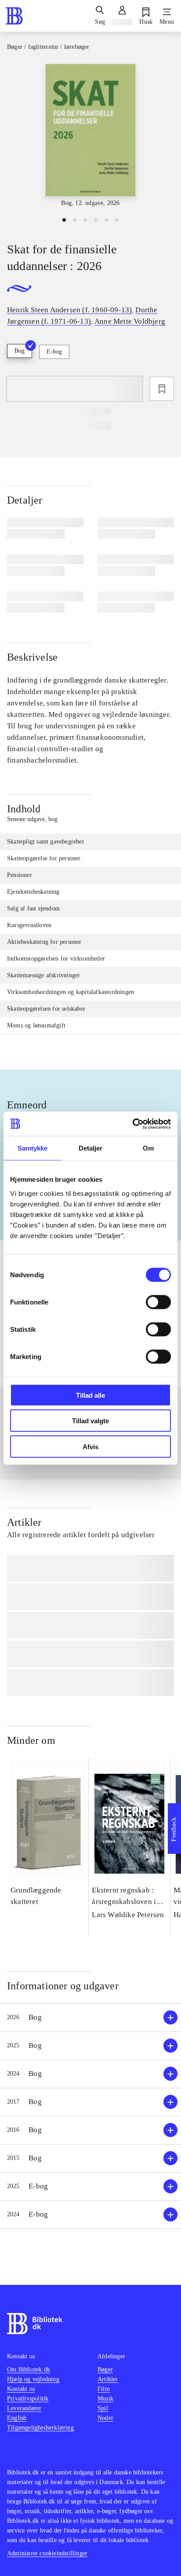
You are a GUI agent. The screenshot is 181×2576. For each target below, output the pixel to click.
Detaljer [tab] (91, 1148)
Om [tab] (148, 1148)
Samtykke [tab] (33, 1148)
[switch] (158, 1302)
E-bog (54, 352)
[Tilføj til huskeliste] (162, 389)
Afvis (90, 1446)
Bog (20, 351)
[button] (90, 2018)
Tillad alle (90, 1395)
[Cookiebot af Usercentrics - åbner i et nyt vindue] (132, 1124)
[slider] (90, 136)
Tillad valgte (90, 1421)
